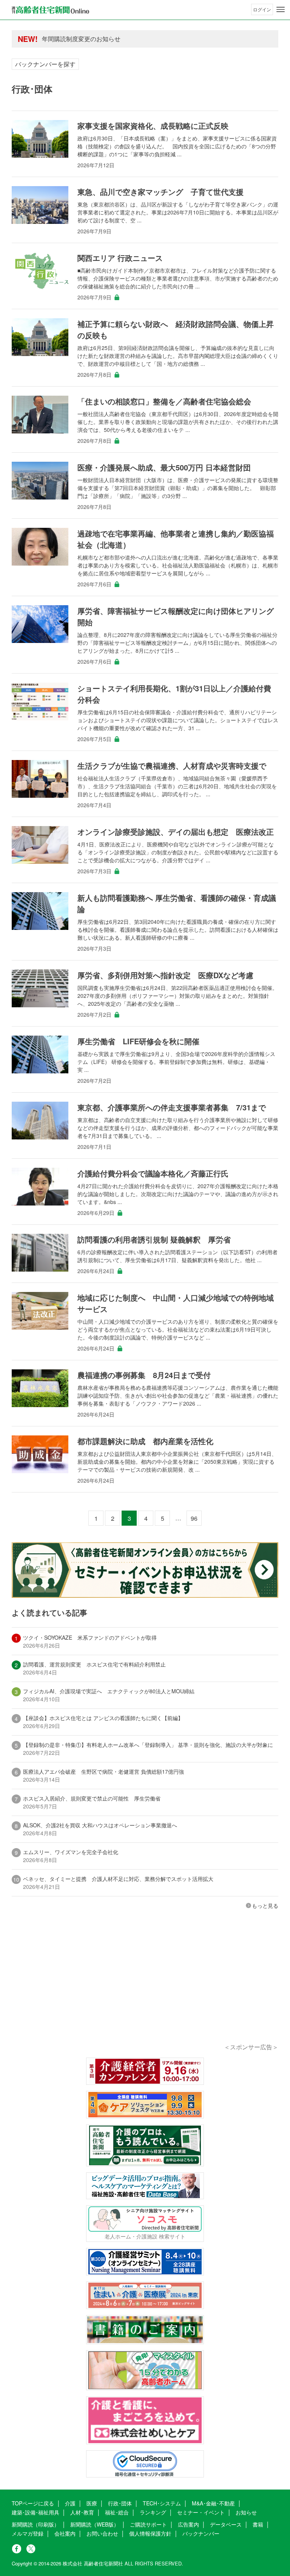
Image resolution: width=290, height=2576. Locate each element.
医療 (92, 2503)
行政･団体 (120, 2503)
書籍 (258, 2524)
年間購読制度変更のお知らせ (81, 39)
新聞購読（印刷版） (35, 2524)
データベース (226, 2524)
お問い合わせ (102, 2533)
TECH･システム (162, 2503)
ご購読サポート (148, 2524)
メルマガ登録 (28, 2533)
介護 (70, 2503)
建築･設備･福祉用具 (35, 2512)
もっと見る (265, 1905)
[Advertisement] (145, 1987)
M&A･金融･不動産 (213, 2503)
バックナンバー (201, 2533)
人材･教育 (82, 2512)
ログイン (262, 9)
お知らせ (246, 2512)
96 (194, 1518)
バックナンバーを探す (45, 64)
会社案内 (65, 2533)
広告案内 (188, 2524)
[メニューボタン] (281, 9)
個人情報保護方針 (150, 2533)
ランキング (153, 2512)
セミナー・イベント (201, 2512)
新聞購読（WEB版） (95, 2524)
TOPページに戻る (33, 2503)
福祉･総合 (117, 2512)
